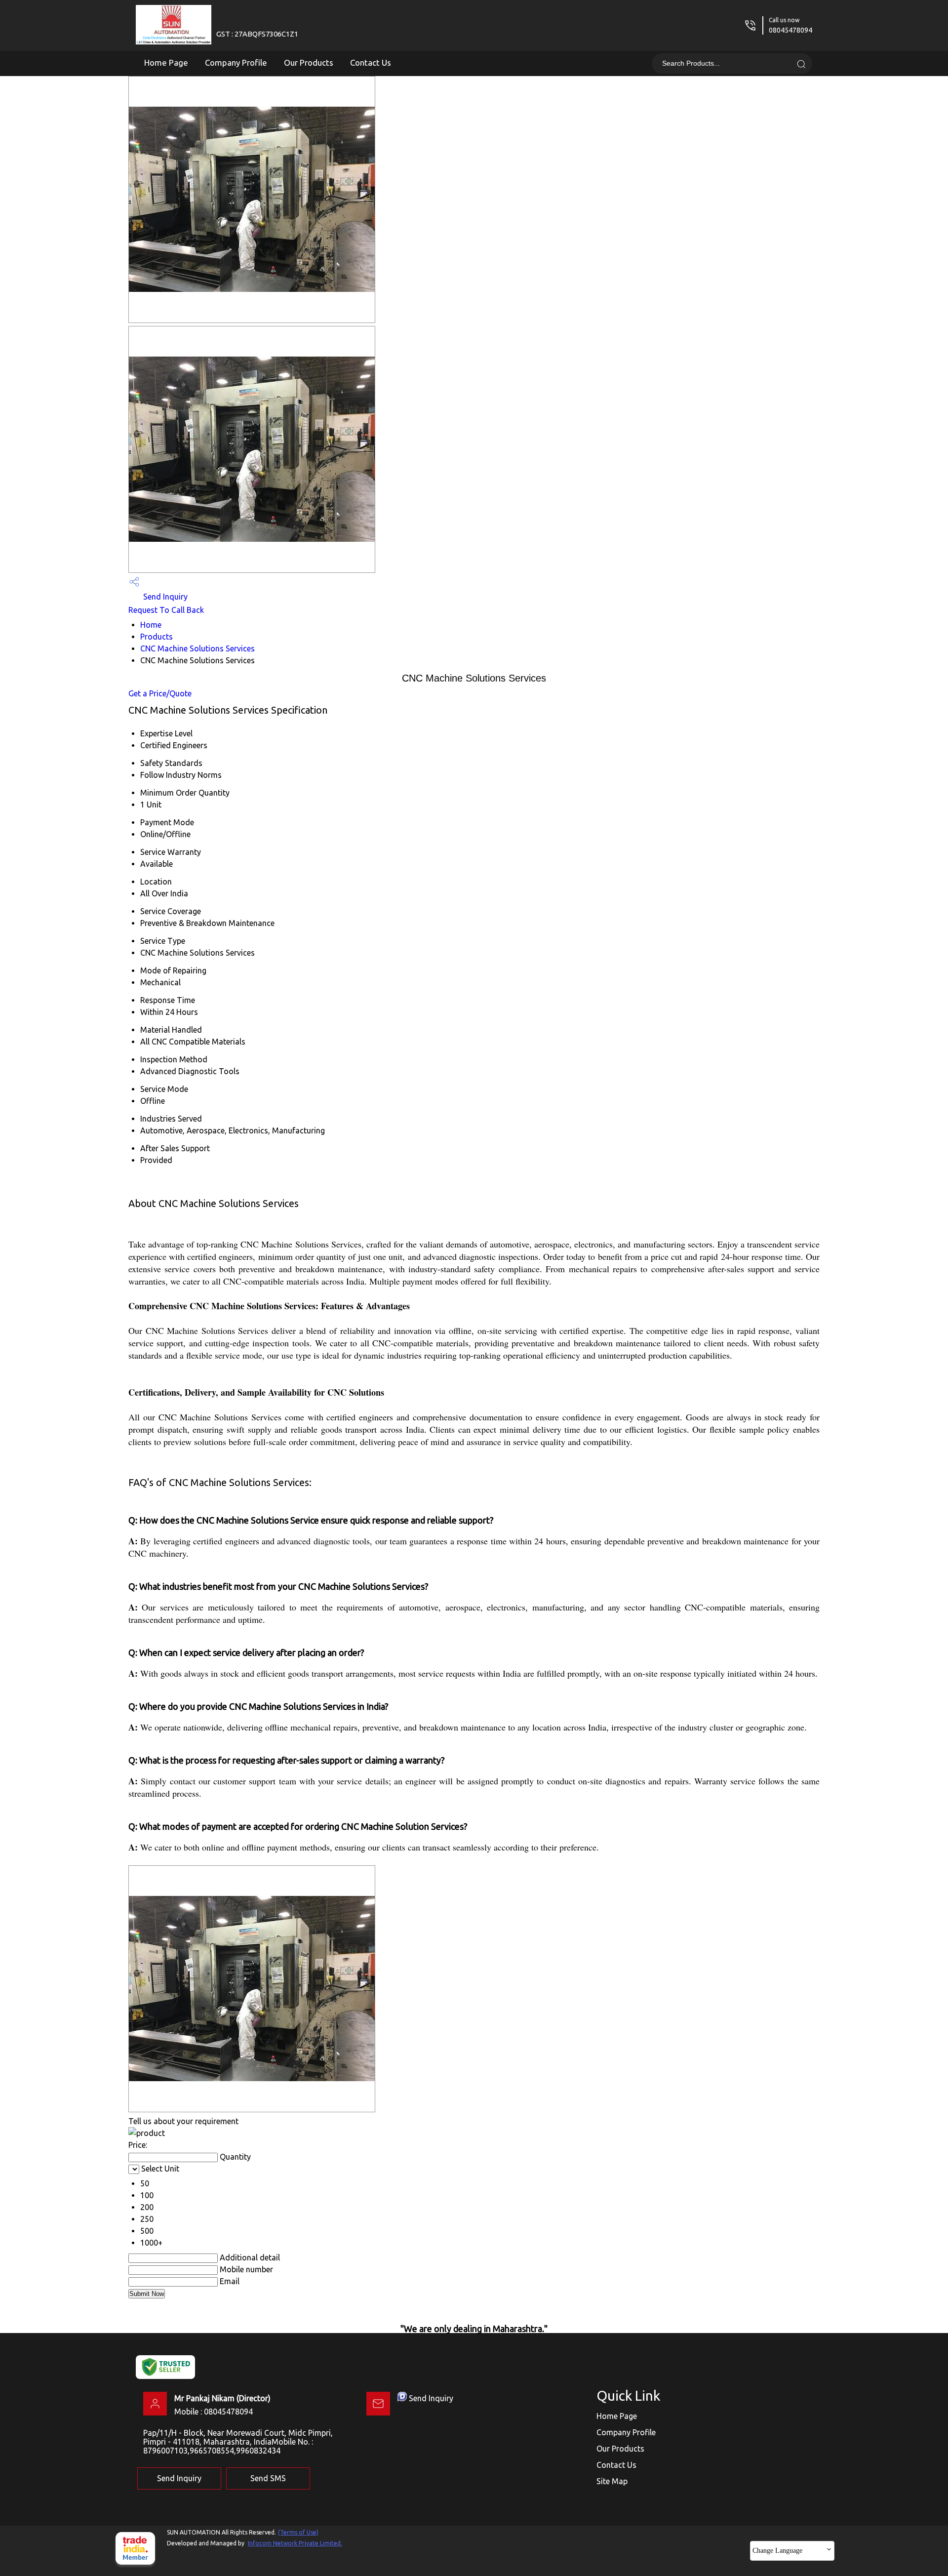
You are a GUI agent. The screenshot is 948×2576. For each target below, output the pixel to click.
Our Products (309, 62)
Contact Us (371, 62)
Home (151, 625)
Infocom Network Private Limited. (295, 2543)
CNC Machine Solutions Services (197, 648)
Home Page (166, 62)
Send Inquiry (164, 597)
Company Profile (236, 62)
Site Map (612, 2481)
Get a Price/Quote (160, 693)
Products (157, 637)
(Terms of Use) (298, 2532)
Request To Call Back (166, 610)
